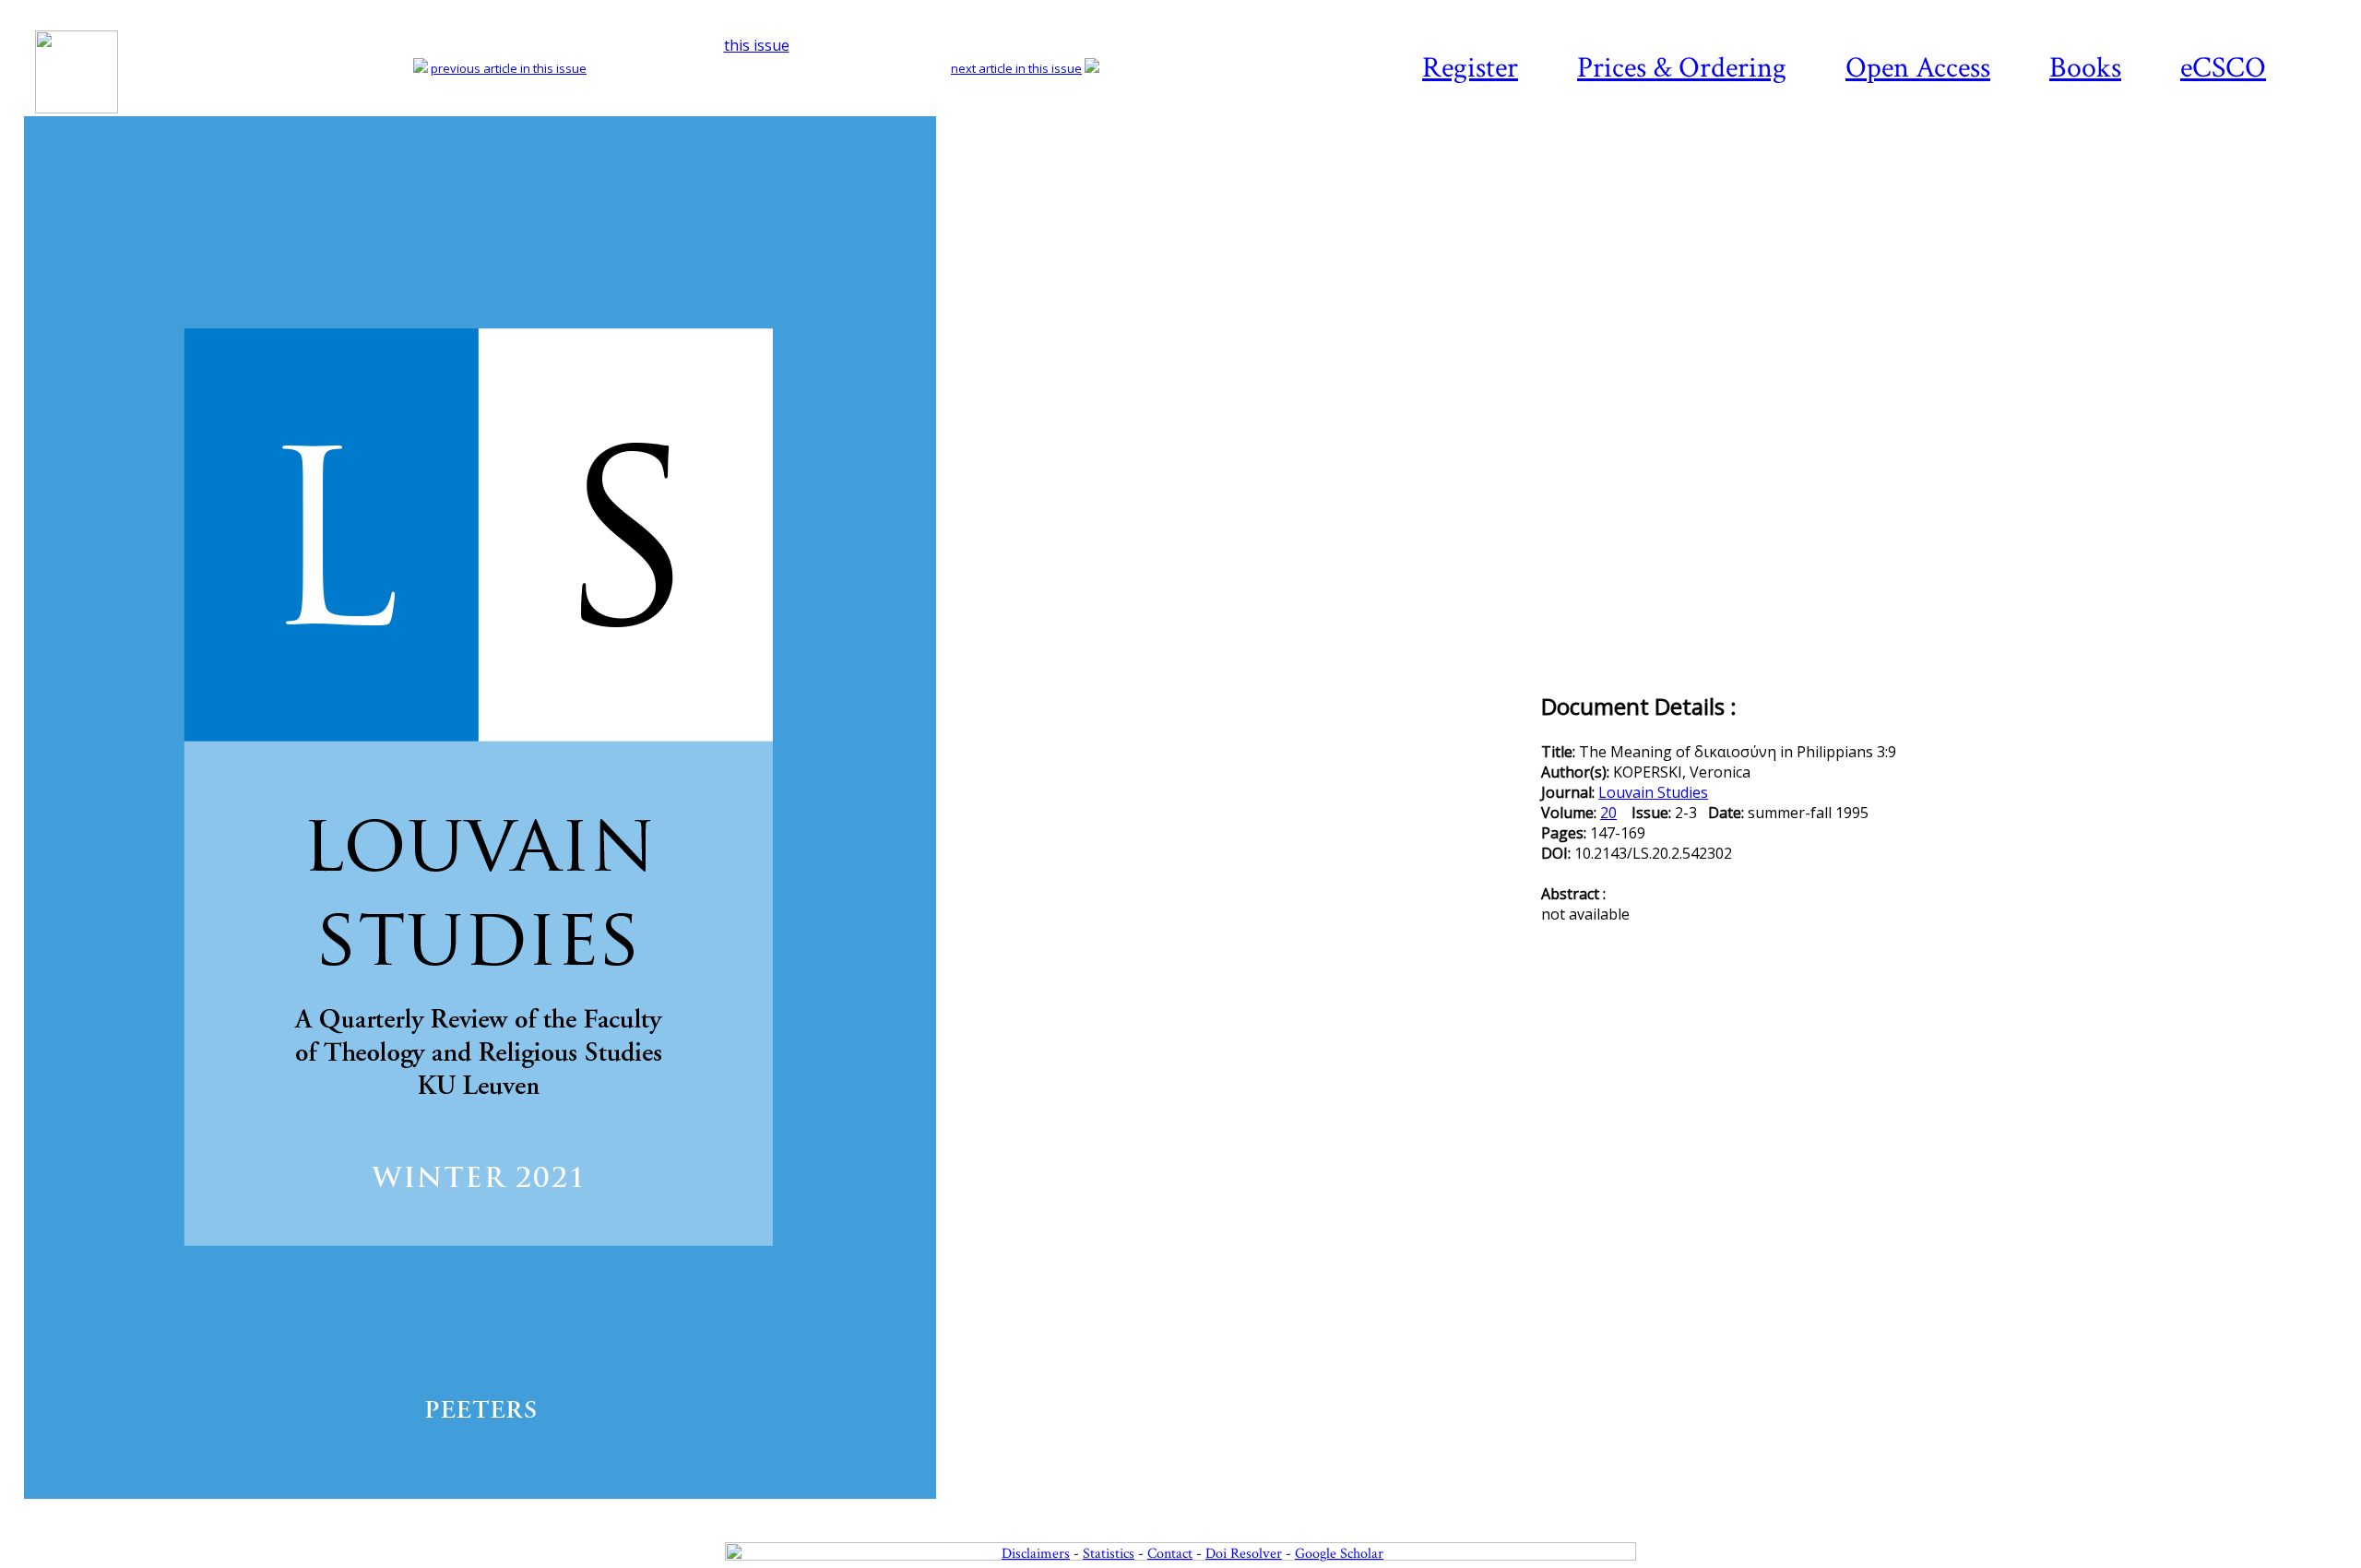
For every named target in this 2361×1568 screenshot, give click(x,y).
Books (2085, 68)
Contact (1170, 1554)
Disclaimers (1036, 1554)
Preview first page (781, 1509)
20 (1608, 813)
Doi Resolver (1244, 1554)
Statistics (1109, 1554)
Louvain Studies (1653, 792)
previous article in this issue (509, 68)
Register (1470, 68)
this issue (757, 45)
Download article (2236, 172)
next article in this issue (1016, 68)
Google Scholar (1339, 1554)
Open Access (1918, 68)
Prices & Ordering (1682, 68)
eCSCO (2223, 68)
